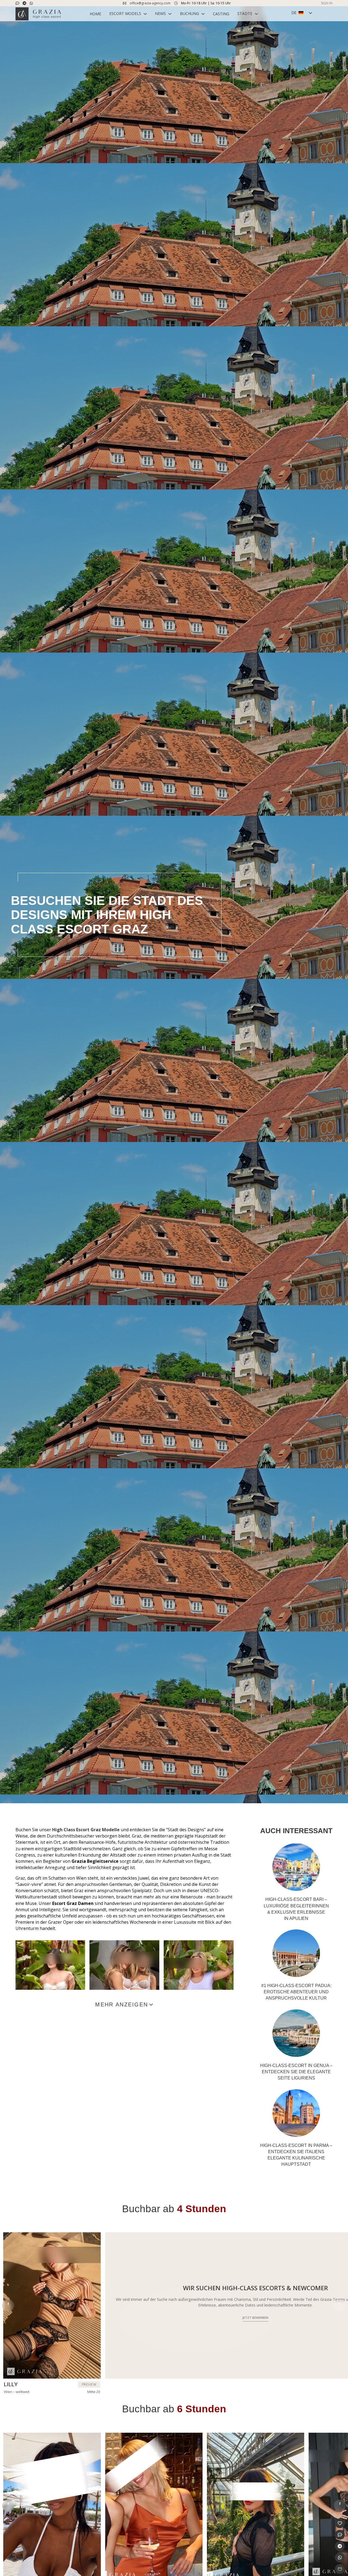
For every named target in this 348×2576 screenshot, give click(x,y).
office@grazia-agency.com (150, 3)
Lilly (11, 2384)
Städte (245, 13)
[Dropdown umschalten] (145, 14)
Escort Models (125, 13)
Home (95, 14)
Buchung (189, 13)
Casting (221, 14)
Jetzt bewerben (255, 2318)
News (160, 13)
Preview (89, 2384)
